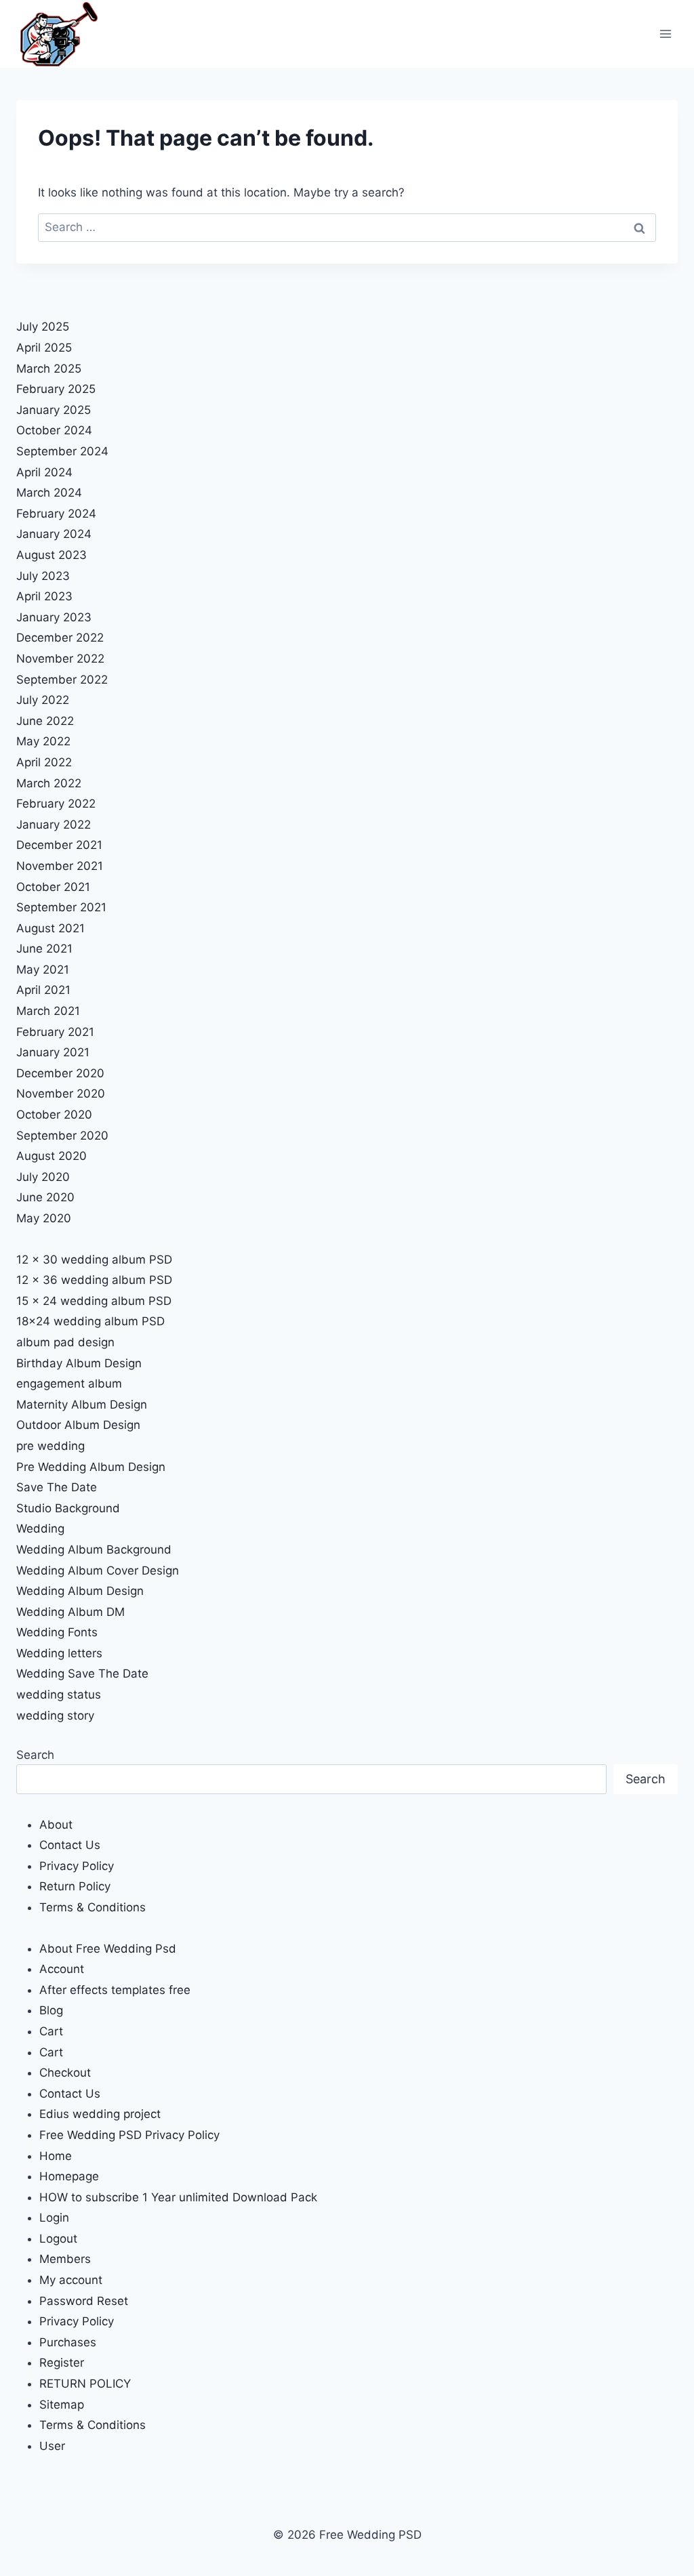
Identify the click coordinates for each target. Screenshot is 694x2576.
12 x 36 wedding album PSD (94, 1280)
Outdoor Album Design (78, 1425)
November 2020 (61, 1094)
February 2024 (56, 514)
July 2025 (43, 327)
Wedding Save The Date (82, 1674)
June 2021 (44, 949)
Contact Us (70, 1845)
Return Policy (75, 1886)
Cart (51, 2031)
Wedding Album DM (70, 1612)
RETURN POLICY (85, 2384)
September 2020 (62, 1136)
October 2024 (54, 430)
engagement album (69, 1384)
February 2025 (56, 389)
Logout (58, 2239)
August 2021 (50, 928)
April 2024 (44, 472)
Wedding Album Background (94, 1550)
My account (71, 2280)
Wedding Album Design (80, 1591)
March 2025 (49, 369)
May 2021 (43, 970)
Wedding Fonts (57, 1632)
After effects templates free (115, 1990)
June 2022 (45, 721)
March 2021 (48, 1011)
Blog (51, 2010)
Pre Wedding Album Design (91, 1467)
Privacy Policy (77, 1866)
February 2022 (56, 804)
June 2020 (45, 1197)
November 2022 (60, 659)
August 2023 (52, 555)
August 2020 (52, 1156)
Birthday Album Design (79, 1363)
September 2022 (62, 680)
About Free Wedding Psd (108, 1949)
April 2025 (44, 348)
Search (35, 1755)
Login (54, 2218)
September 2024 (62, 451)
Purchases (68, 2342)
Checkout (65, 2073)
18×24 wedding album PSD (90, 1321)
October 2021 (53, 887)
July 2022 (43, 700)
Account (62, 1969)
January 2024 (54, 534)
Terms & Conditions (93, 1907)
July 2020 (43, 1177)
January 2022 (54, 825)
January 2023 (54, 617)
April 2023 (44, 596)
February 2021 (55, 1032)
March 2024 (49, 493)
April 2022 (44, 762)
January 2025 (54, 410)
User (52, 2446)
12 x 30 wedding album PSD (94, 1260)
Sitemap (62, 2405)
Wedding (40, 1529)
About (56, 1825)
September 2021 (61, 907)
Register (62, 2363)
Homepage (69, 2176)
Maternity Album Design (82, 1405)
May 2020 (44, 1218)
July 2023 (43, 576)
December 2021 (59, 845)
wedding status (59, 1695)
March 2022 (49, 783)
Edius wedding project (100, 2114)
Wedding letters (59, 1653)
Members (65, 2259)
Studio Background (68, 1508)
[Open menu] (665, 34)
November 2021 (60, 866)
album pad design (65, 1342)
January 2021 (53, 1052)
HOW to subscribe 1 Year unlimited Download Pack (178, 2197)
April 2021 (43, 990)
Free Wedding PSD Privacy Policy (129, 2135)
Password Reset (84, 2301)
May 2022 (43, 741)
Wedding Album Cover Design (98, 1571)
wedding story (55, 1716)
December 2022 (60, 638)
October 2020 (54, 1115)
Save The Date (57, 1487)
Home (56, 2156)
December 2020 (60, 1073)
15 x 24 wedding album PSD (94, 1301)
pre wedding (50, 1446)
